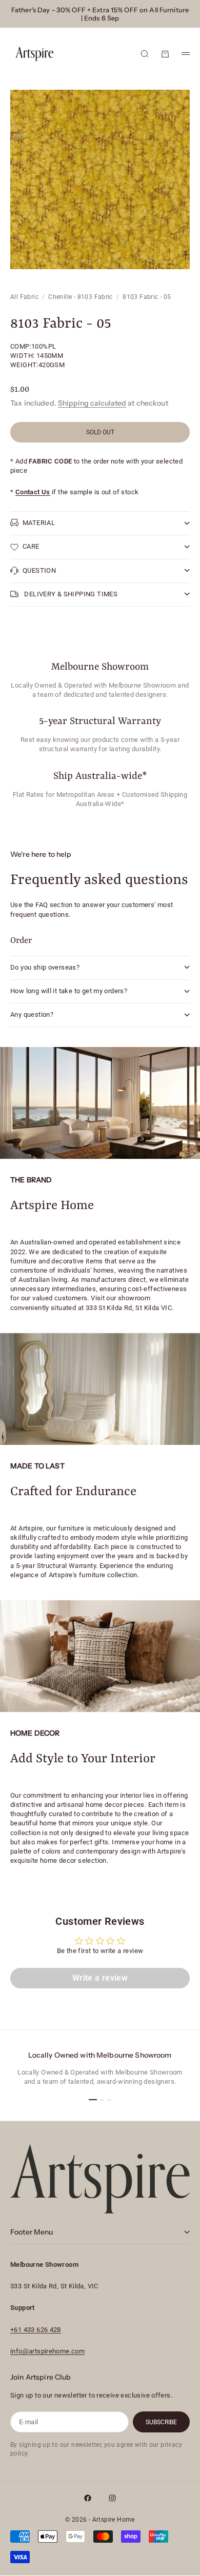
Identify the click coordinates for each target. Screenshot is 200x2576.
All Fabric (24, 297)
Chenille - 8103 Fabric (81, 297)
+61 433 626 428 (36, 2330)
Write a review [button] (100, 1978)
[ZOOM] (186, 255)
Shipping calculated (92, 403)
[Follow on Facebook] (88, 2498)
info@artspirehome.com (47, 2351)
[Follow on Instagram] (112, 2498)
